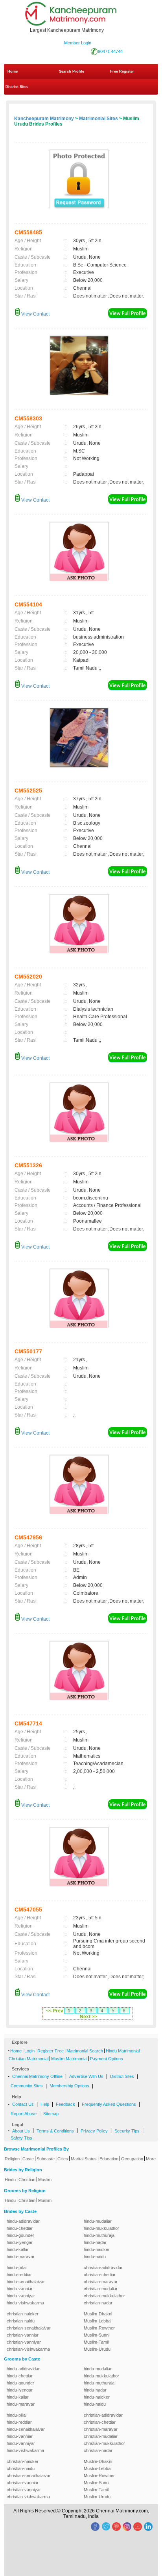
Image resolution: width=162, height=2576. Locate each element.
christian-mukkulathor (104, 2296)
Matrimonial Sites (98, 119)
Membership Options (69, 2086)
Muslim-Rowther (99, 2328)
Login (29, 2051)
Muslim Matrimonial (69, 2059)
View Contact (35, 314)
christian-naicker (23, 2314)
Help (45, 2104)
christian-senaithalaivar (29, 2328)
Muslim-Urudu (97, 2349)
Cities (63, 2159)
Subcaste (46, 2159)
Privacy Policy (94, 2131)
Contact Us (23, 2104)
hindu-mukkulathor (101, 2228)
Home (13, 71)
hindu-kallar (18, 2249)
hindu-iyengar (20, 2242)
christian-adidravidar (103, 2267)
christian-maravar (101, 2282)
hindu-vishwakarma (25, 2303)
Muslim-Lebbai (98, 2321)
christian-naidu (21, 2321)
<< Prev (55, 2011)
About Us (21, 2131)
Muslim (45, 2180)
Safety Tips (21, 2138)
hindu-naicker (97, 2249)
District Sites (17, 87)
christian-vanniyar (24, 2342)
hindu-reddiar (19, 2275)
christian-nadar (98, 2303)
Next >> (88, 2017)
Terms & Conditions (55, 2131)
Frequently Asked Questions (109, 2104)
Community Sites (27, 2086)
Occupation (132, 2159)
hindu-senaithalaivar (26, 2282)
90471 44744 (110, 51)
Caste (28, 2159)
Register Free (51, 2051)
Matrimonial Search (85, 2051)
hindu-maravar (21, 2257)
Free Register (122, 71)
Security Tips (127, 2131)
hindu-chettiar (20, 2228)
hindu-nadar (95, 2242)
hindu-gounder (20, 2235)
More (151, 2159)
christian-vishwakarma (28, 2349)
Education (109, 2159)
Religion (12, 2159)
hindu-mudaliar (98, 2221)
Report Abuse (24, 2114)
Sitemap (51, 2114)
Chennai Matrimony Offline (37, 2076)
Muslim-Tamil (96, 2342)
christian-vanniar (23, 2335)
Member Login (78, 43)
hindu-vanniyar (21, 2296)
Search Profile (72, 71)
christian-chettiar (100, 2275)
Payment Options (107, 2059)
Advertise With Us (86, 2076)
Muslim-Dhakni (98, 2314)
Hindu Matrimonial (123, 2051)
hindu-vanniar (20, 2289)
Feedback (65, 2104)
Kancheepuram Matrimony (44, 119)
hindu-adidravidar (23, 2221)
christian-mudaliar (101, 2289)
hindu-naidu (95, 2257)
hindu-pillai (17, 2267)
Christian (27, 2180)
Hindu (10, 2180)
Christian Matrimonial (29, 2059)
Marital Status (84, 2159)
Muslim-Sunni (97, 2335)
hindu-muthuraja (99, 2235)
